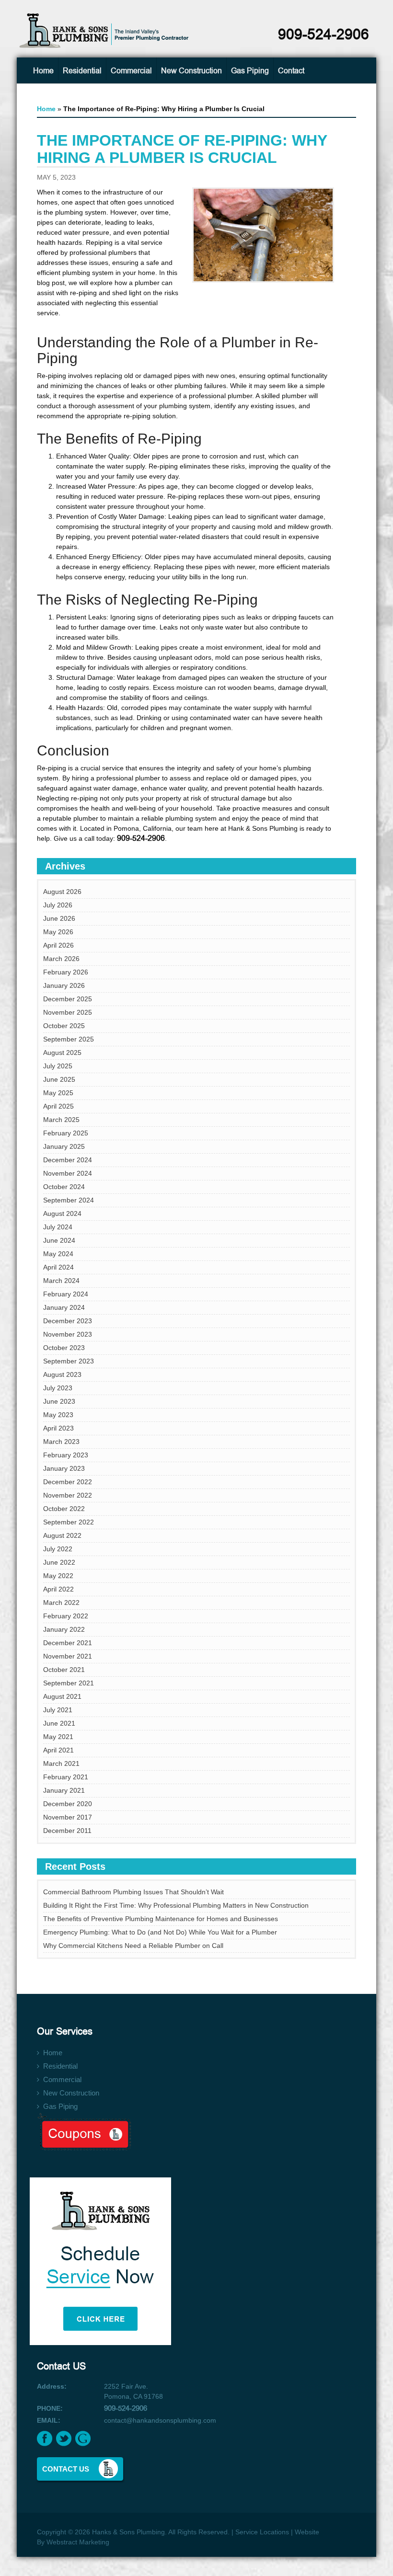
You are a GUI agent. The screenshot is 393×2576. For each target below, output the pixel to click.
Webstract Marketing (78, 2542)
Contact (291, 71)
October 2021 (64, 1670)
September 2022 (69, 1522)
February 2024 (66, 1294)
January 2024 (64, 1307)
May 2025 (58, 1093)
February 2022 (66, 1616)
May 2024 (58, 1254)
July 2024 (58, 1227)
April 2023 (58, 1428)
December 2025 (68, 999)
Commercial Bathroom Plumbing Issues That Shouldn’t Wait (133, 1892)
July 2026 (58, 905)
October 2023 (64, 1348)
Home (43, 71)
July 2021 (58, 1710)
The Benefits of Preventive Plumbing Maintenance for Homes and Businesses (161, 1919)
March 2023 (61, 1442)
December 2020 (68, 1804)
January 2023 (64, 1468)
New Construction (191, 71)
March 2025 (61, 1120)
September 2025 (69, 1039)
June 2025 (59, 1079)
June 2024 (59, 1240)
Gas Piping (250, 71)
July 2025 (58, 1066)
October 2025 (64, 1026)
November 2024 (68, 1173)
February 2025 (66, 1133)
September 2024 (69, 1200)
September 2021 (69, 1683)
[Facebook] (45, 2439)
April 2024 (58, 1267)
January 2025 (64, 1146)
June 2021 (59, 1723)
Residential (82, 71)
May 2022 (58, 1576)
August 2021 (62, 1696)
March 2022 (61, 1603)
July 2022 (58, 1549)
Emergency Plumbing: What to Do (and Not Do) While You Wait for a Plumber (160, 1932)
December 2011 (67, 1831)
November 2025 (68, 1012)
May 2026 (58, 932)
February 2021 (66, 1777)
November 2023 (68, 1334)
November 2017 (68, 1817)
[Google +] (83, 2439)
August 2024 (62, 1214)
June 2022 (59, 1562)
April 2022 (58, 1589)
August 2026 (62, 892)
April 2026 (58, 945)
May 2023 (58, 1415)
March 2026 (61, 959)
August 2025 (62, 1053)
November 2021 (68, 1656)
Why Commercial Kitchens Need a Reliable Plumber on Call (133, 1946)
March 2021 (61, 1763)
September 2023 (69, 1361)
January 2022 (64, 1629)
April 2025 (58, 1106)
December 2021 (68, 1643)
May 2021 (58, 1737)
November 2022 (68, 1495)
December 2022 (68, 1482)
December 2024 (68, 1160)
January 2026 (64, 985)
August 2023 (62, 1374)
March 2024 (61, 1281)
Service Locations (262, 2532)
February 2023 (66, 1455)
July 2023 (58, 1388)
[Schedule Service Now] (196, 2255)
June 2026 (59, 918)
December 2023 (68, 1321)
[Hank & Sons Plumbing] (105, 30)
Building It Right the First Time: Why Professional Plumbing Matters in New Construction (176, 1905)
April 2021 (58, 1750)
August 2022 (62, 1535)
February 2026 (66, 972)
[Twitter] (64, 2439)
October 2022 (64, 1509)
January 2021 (64, 1790)
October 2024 (64, 1187)
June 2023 (59, 1401)
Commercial (131, 71)
